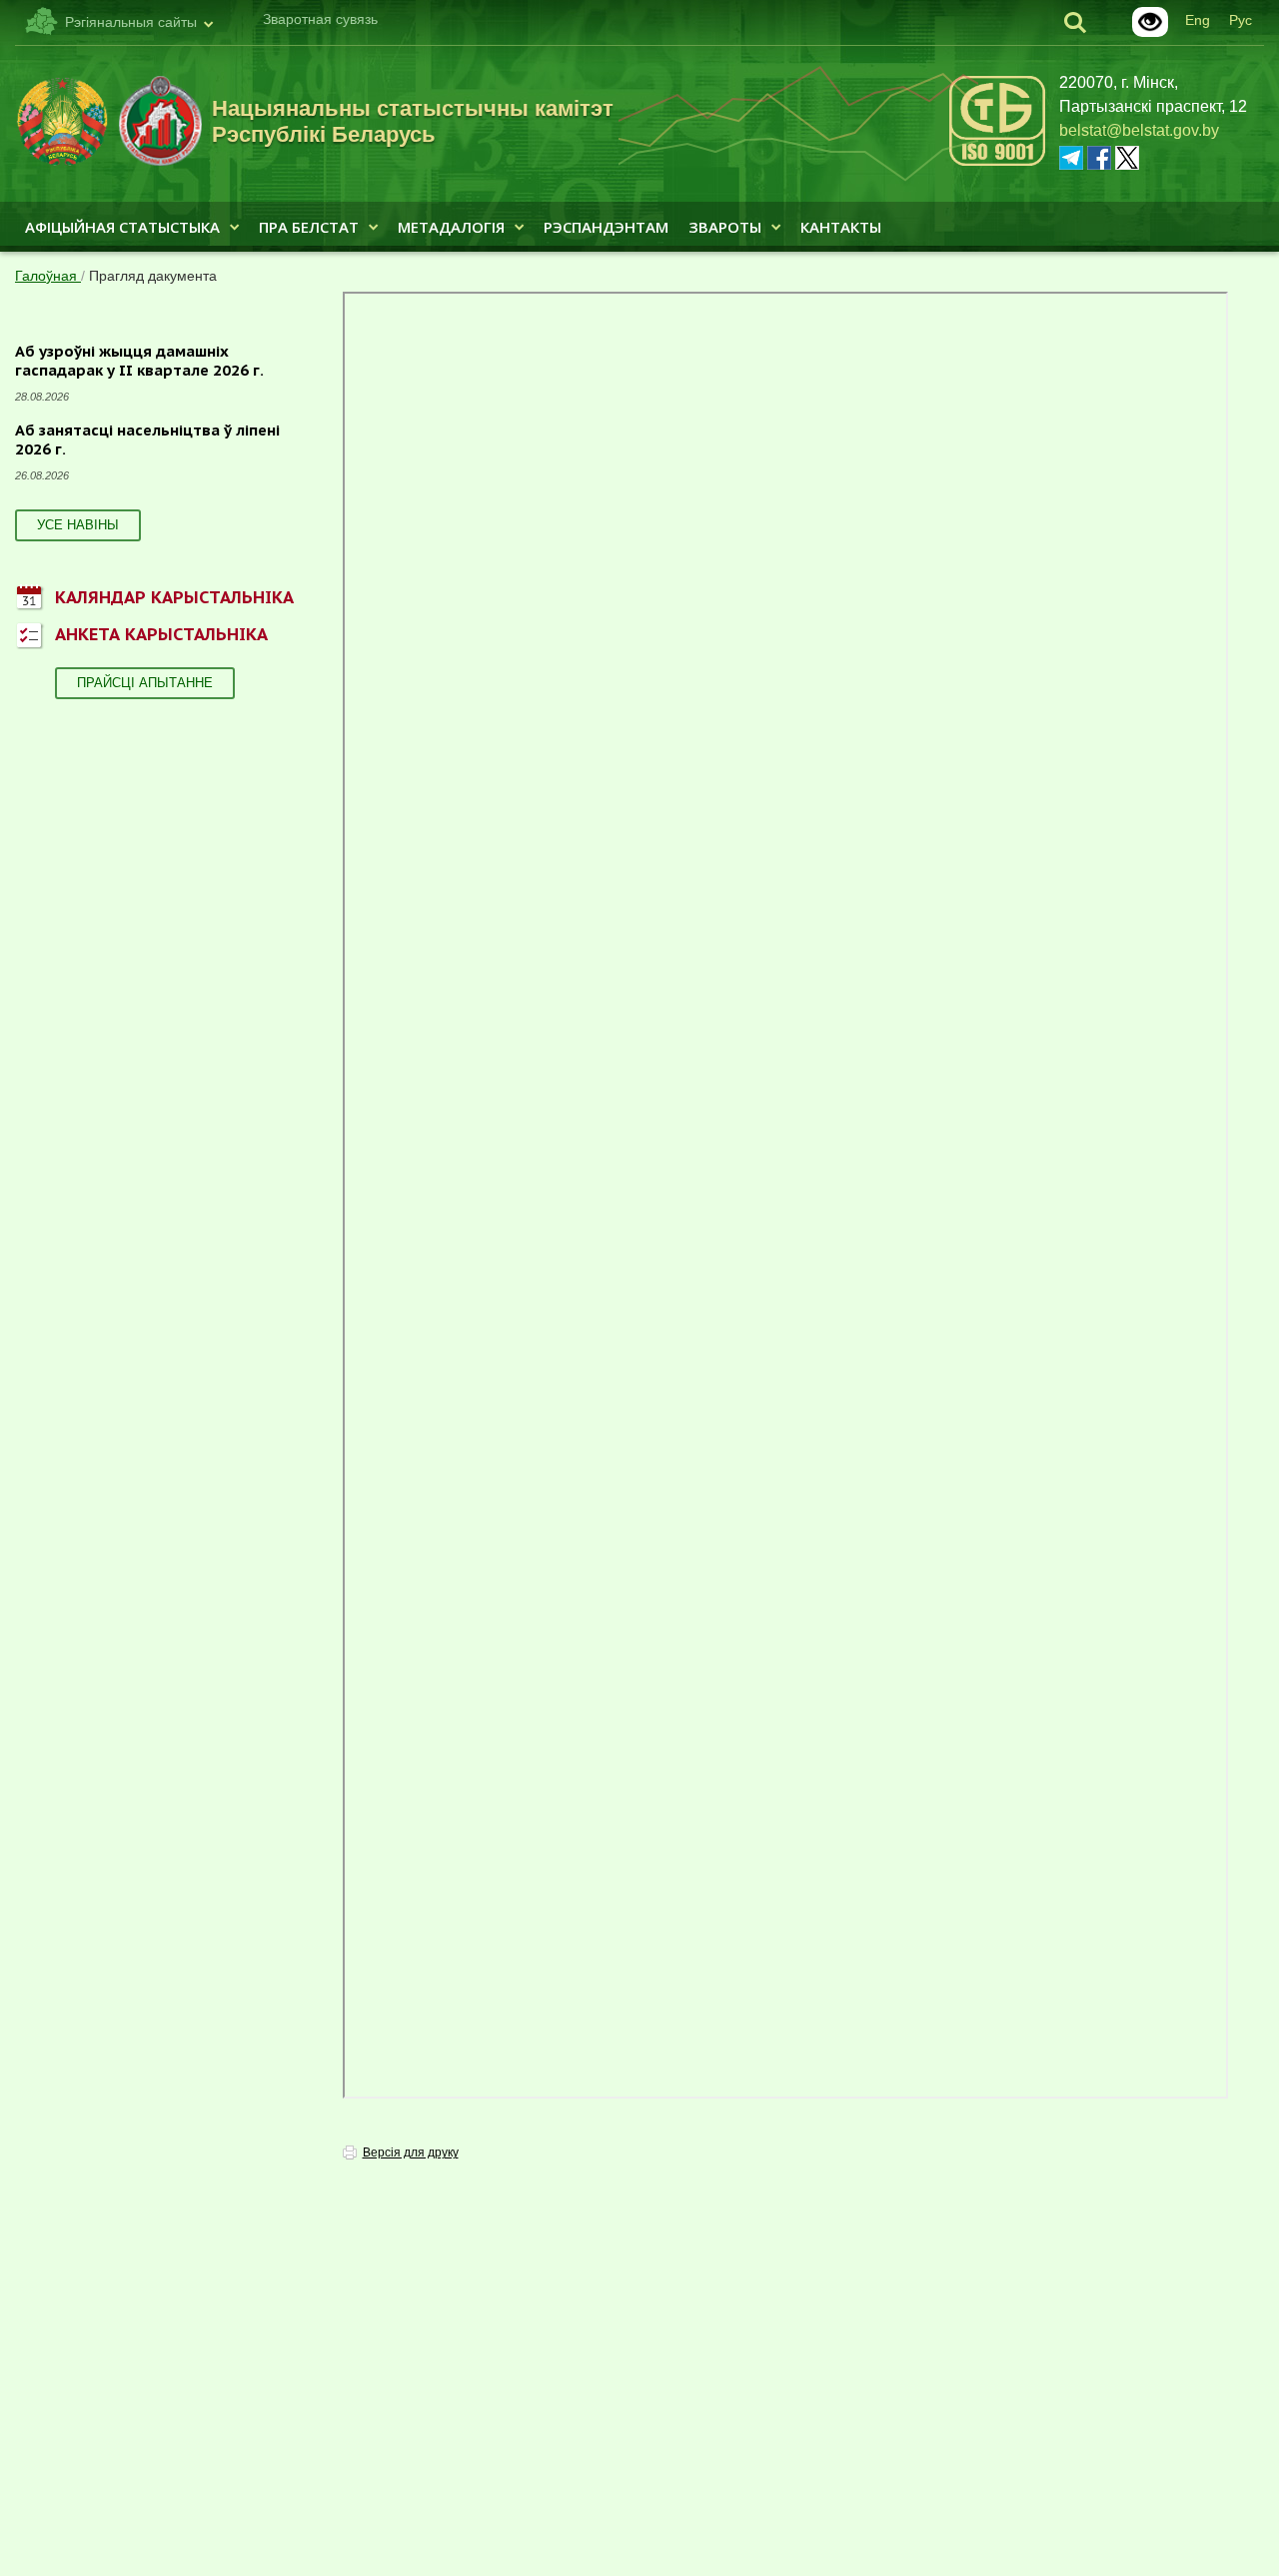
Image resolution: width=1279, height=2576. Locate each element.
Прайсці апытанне (145, 683)
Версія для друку (411, 2152)
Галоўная (48, 276)
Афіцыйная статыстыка (122, 227)
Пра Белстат (309, 227)
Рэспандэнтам (606, 227)
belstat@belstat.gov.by (1139, 130)
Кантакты (841, 227)
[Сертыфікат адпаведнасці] (997, 162)
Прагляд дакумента (153, 276)
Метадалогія (451, 227)
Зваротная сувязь (320, 19)
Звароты (725, 227)
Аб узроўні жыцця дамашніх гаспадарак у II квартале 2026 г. (139, 361)
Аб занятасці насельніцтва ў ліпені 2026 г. (147, 440)
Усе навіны (78, 525)
